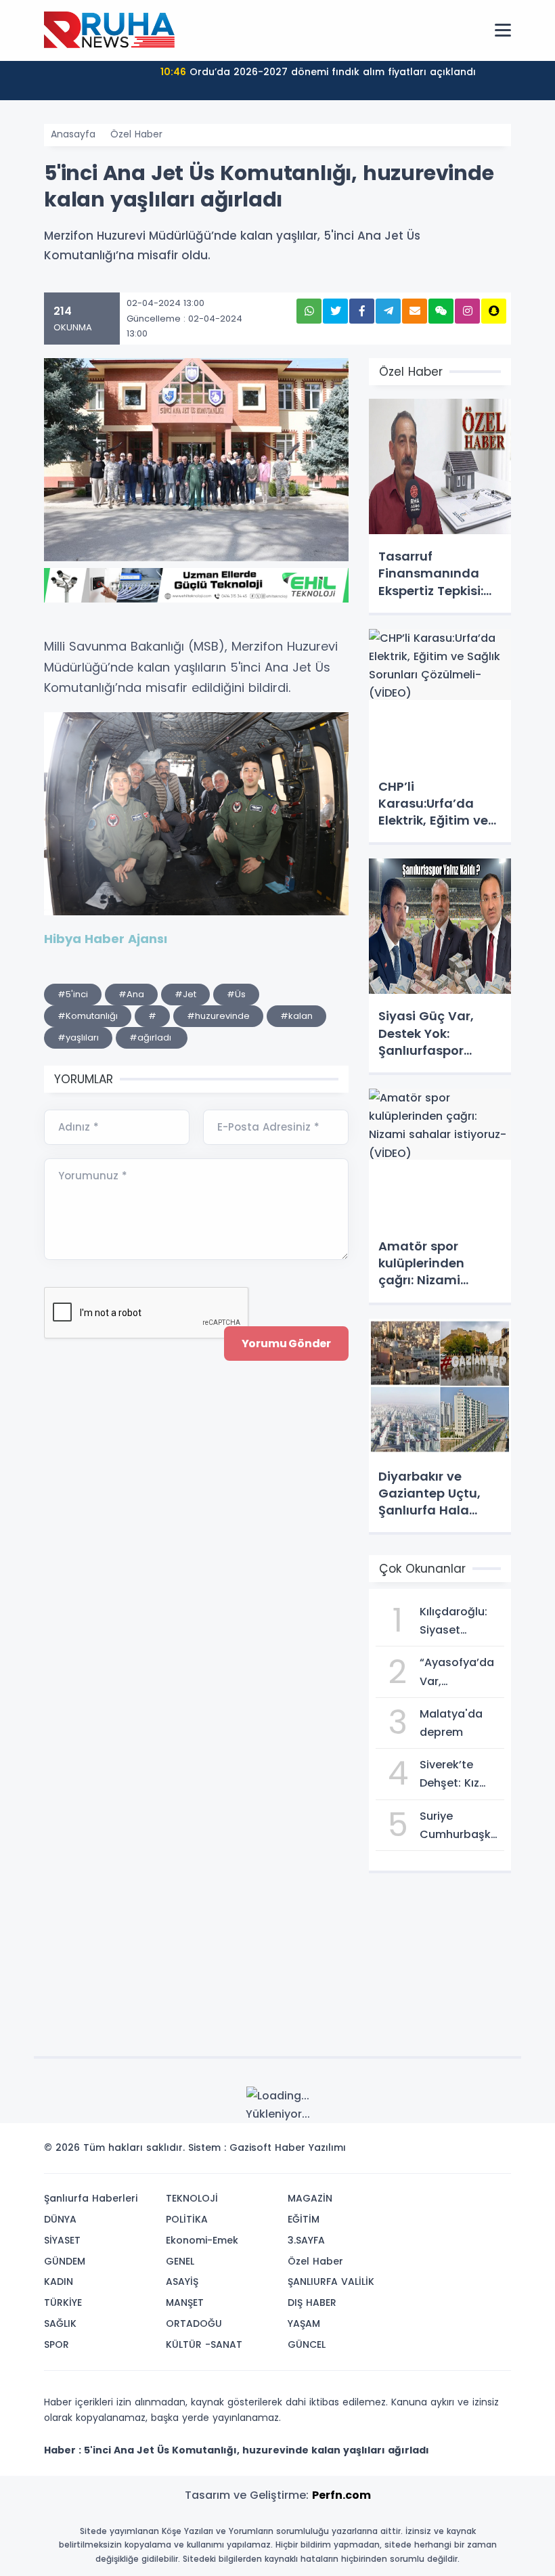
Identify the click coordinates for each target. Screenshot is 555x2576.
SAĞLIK (60, 2323)
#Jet (185, 994)
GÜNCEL (307, 2344)
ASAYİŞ (182, 2282)
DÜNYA (60, 2219)
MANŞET (185, 2302)
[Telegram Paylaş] (388, 311)
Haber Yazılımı (310, 2147)
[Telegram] (496, 2152)
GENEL (180, 2261)
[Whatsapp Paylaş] (309, 311)
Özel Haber (136, 134)
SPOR (57, 2344)
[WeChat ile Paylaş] (441, 311)
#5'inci (73, 994)
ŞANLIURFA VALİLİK (331, 2282)
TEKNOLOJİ (192, 2198)
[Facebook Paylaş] (362, 311)
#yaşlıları (78, 1038)
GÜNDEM (65, 2261)
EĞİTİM (304, 2219)
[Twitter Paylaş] (335, 311)
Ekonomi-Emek (202, 2240)
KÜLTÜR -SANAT (204, 2344)
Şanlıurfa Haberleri (91, 2198)
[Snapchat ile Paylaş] (494, 311)
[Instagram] (456, 2152)
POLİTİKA (187, 2219)
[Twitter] (415, 2152)
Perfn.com (341, 2495)
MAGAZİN (310, 2198)
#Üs (236, 994)
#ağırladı (152, 1038)
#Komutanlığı (88, 1016)
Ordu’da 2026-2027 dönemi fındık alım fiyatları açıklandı (318, 72)
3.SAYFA (306, 2240)
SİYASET (62, 2240)
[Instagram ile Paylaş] (467, 311)
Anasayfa (73, 134)
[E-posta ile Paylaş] (415, 311)
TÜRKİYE (63, 2302)
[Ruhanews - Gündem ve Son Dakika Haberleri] (112, 30)
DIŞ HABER (312, 2302)
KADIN (59, 2282)
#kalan (296, 1016)
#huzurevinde (218, 1016)
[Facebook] (435, 2152)
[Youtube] (476, 2152)
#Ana (131, 994)
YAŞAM (304, 2323)
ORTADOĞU (194, 2323)
